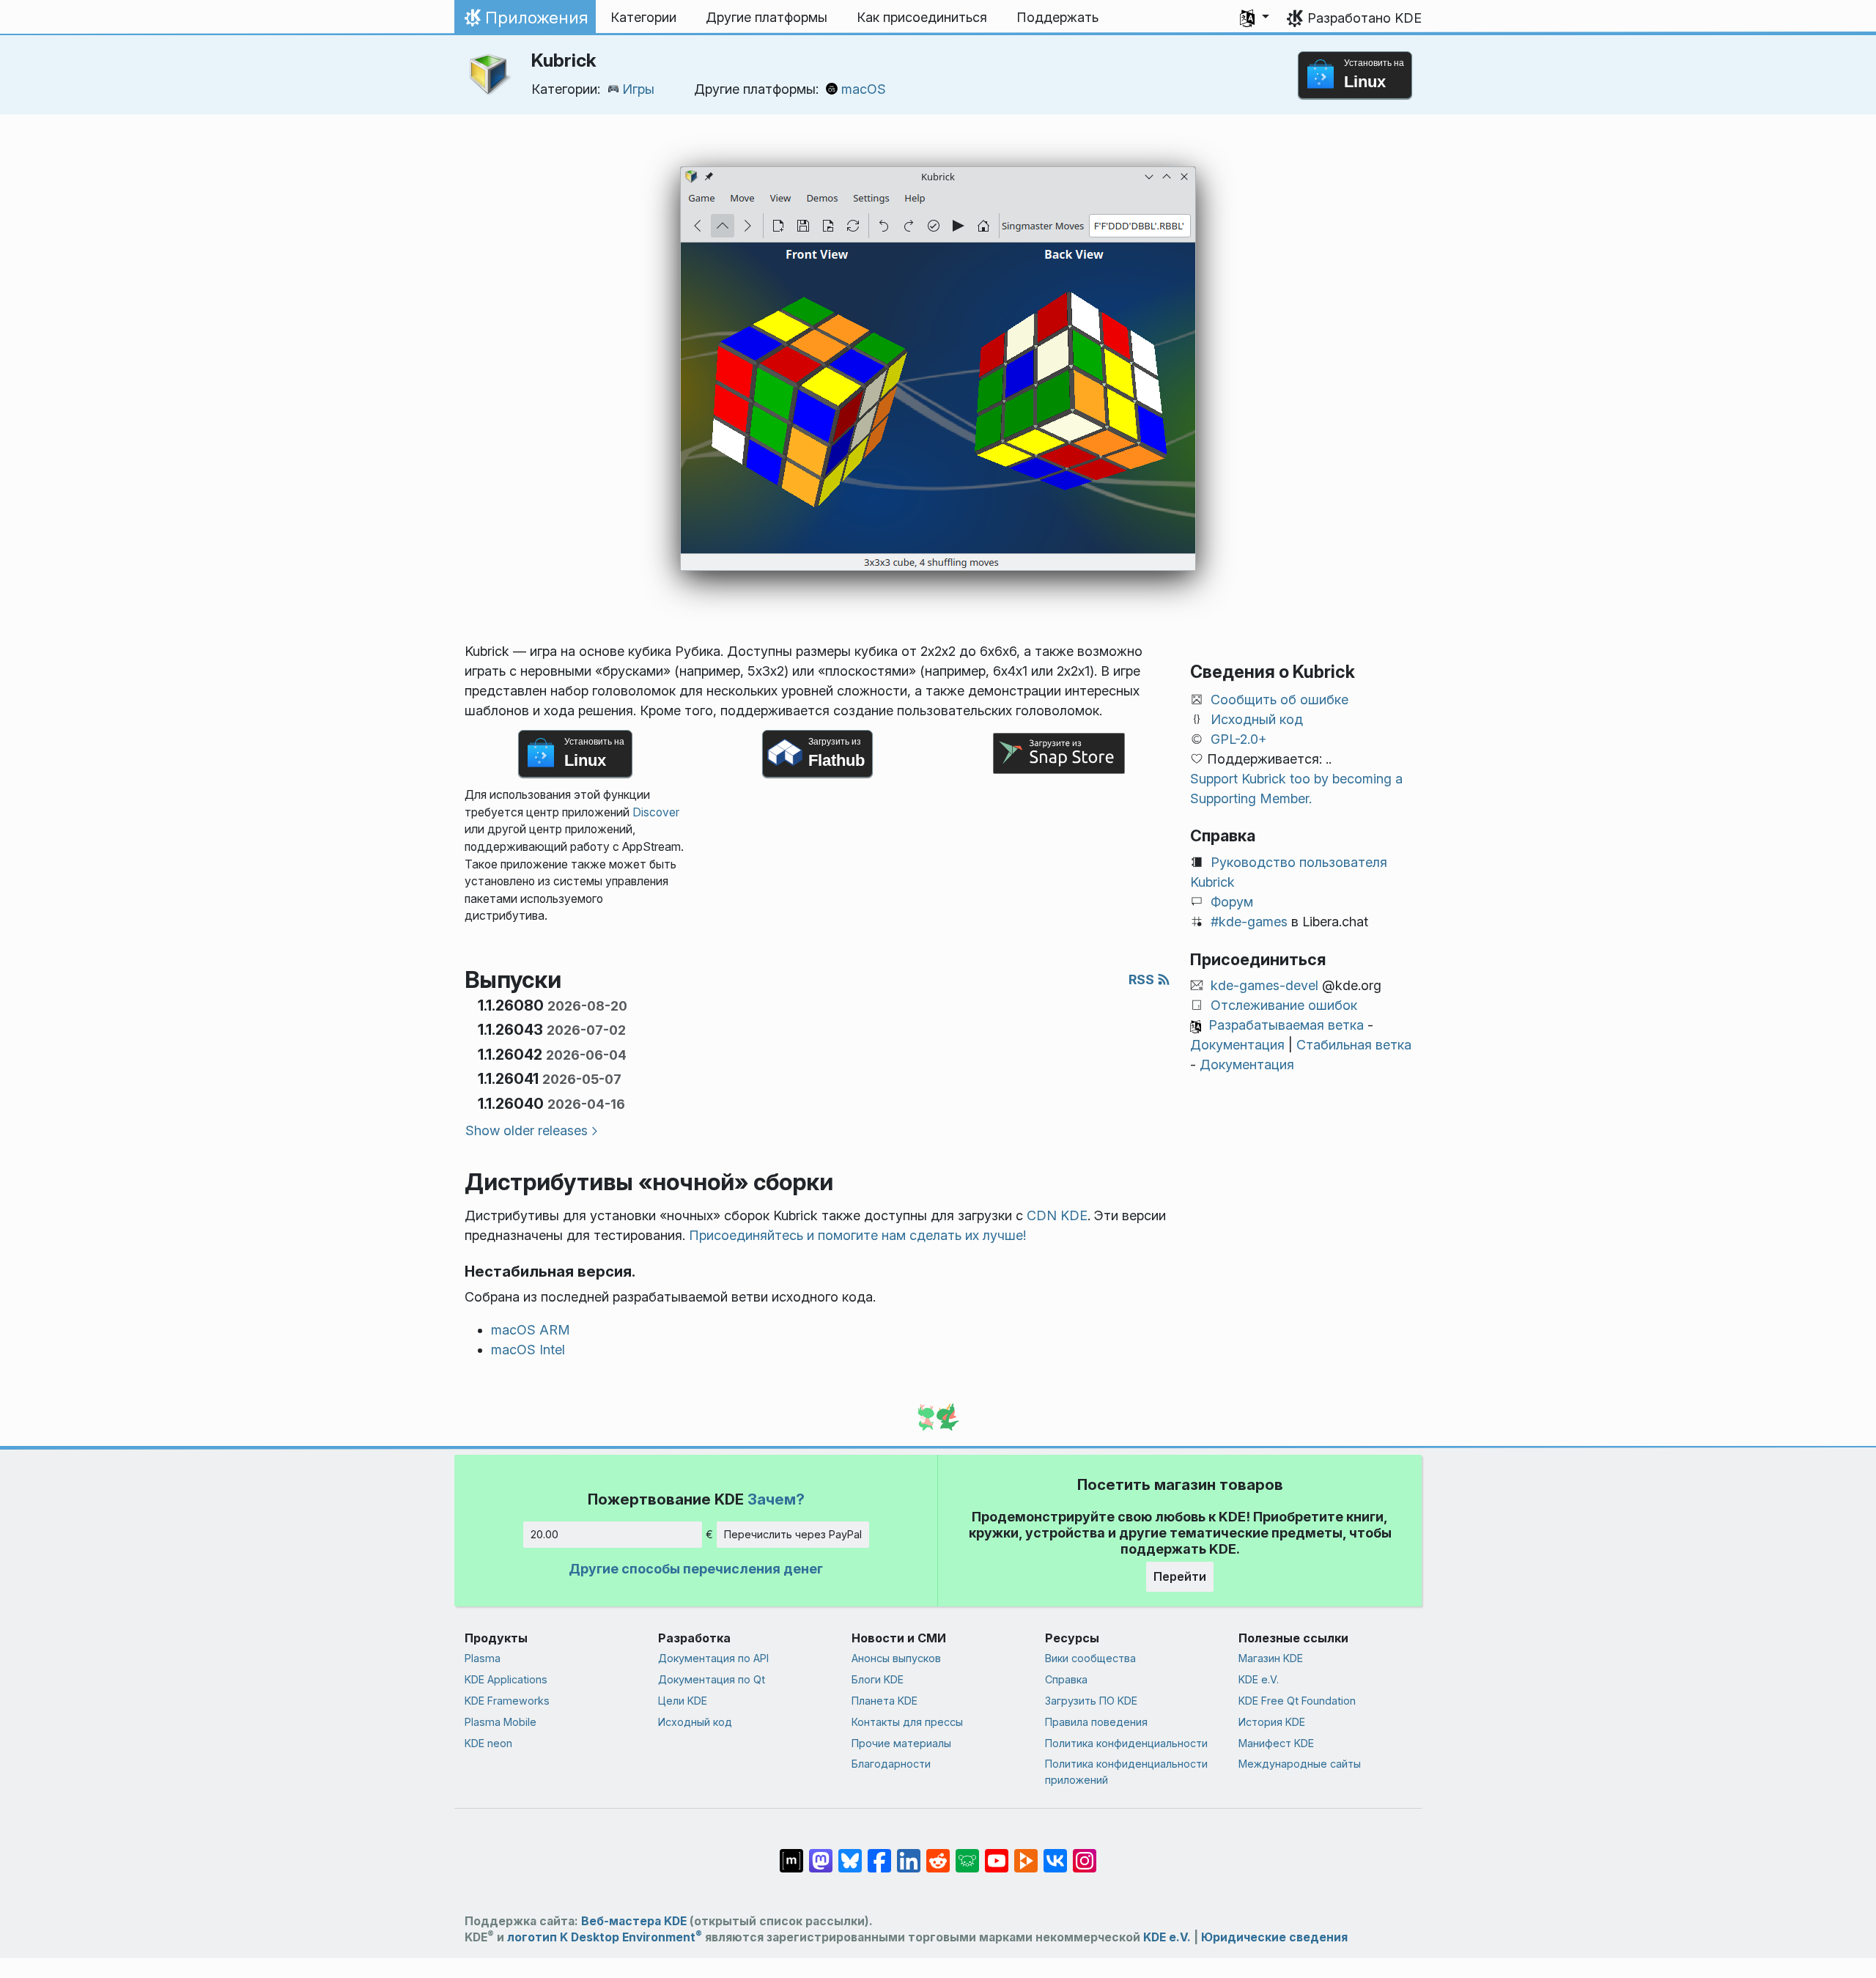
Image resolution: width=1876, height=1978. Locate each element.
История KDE (1272, 1722)
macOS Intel (528, 1350)
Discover (656, 812)
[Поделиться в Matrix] (791, 1853)
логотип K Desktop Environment (605, 1937)
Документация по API (713, 1658)
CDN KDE (1057, 1215)
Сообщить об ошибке (1279, 700)
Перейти (1180, 1576)
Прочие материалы (901, 1743)
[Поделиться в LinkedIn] (909, 1853)
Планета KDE (885, 1701)
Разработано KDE (1364, 18)
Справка (1066, 1679)
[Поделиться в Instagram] (1085, 1853)
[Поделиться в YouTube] (997, 1853)
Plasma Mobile (501, 1722)
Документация (1237, 1045)
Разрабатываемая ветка (1286, 1025)
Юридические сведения (1274, 1937)
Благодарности (891, 1764)
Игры (638, 89)
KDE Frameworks (507, 1701)
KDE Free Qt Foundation (1297, 1701)
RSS (1143, 979)
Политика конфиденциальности (1126, 1743)
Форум (1232, 902)
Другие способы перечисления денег (696, 1569)
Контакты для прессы (907, 1722)
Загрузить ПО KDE (1091, 1701)
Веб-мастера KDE (634, 1921)
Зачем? (776, 1499)
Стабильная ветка (1354, 1045)
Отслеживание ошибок (1284, 1005)
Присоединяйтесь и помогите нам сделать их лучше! (857, 1235)
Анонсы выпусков (896, 1658)
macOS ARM (531, 1330)
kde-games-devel (1264, 985)
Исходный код (1257, 719)
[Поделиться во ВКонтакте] (1055, 1853)
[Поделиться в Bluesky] (850, 1853)
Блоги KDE (878, 1679)
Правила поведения (1096, 1722)
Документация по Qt (712, 1679)
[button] (1255, 18)
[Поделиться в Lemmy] (967, 1853)
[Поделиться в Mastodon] (821, 1853)
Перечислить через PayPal (793, 1534)
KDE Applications (506, 1679)
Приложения (525, 21)
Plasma (483, 1658)
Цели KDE (683, 1701)
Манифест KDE (1276, 1743)
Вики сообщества (1090, 1658)
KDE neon (488, 1743)
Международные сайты (1300, 1764)
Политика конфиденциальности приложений (1126, 1772)
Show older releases (527, 1130)
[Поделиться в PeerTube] (1026, 1853)
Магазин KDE (1271, 1658)
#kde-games (1249, 922)
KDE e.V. (1259, 1679)
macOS (864, 89)
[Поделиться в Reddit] (938, 1853)
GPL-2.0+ (1239, 739)
